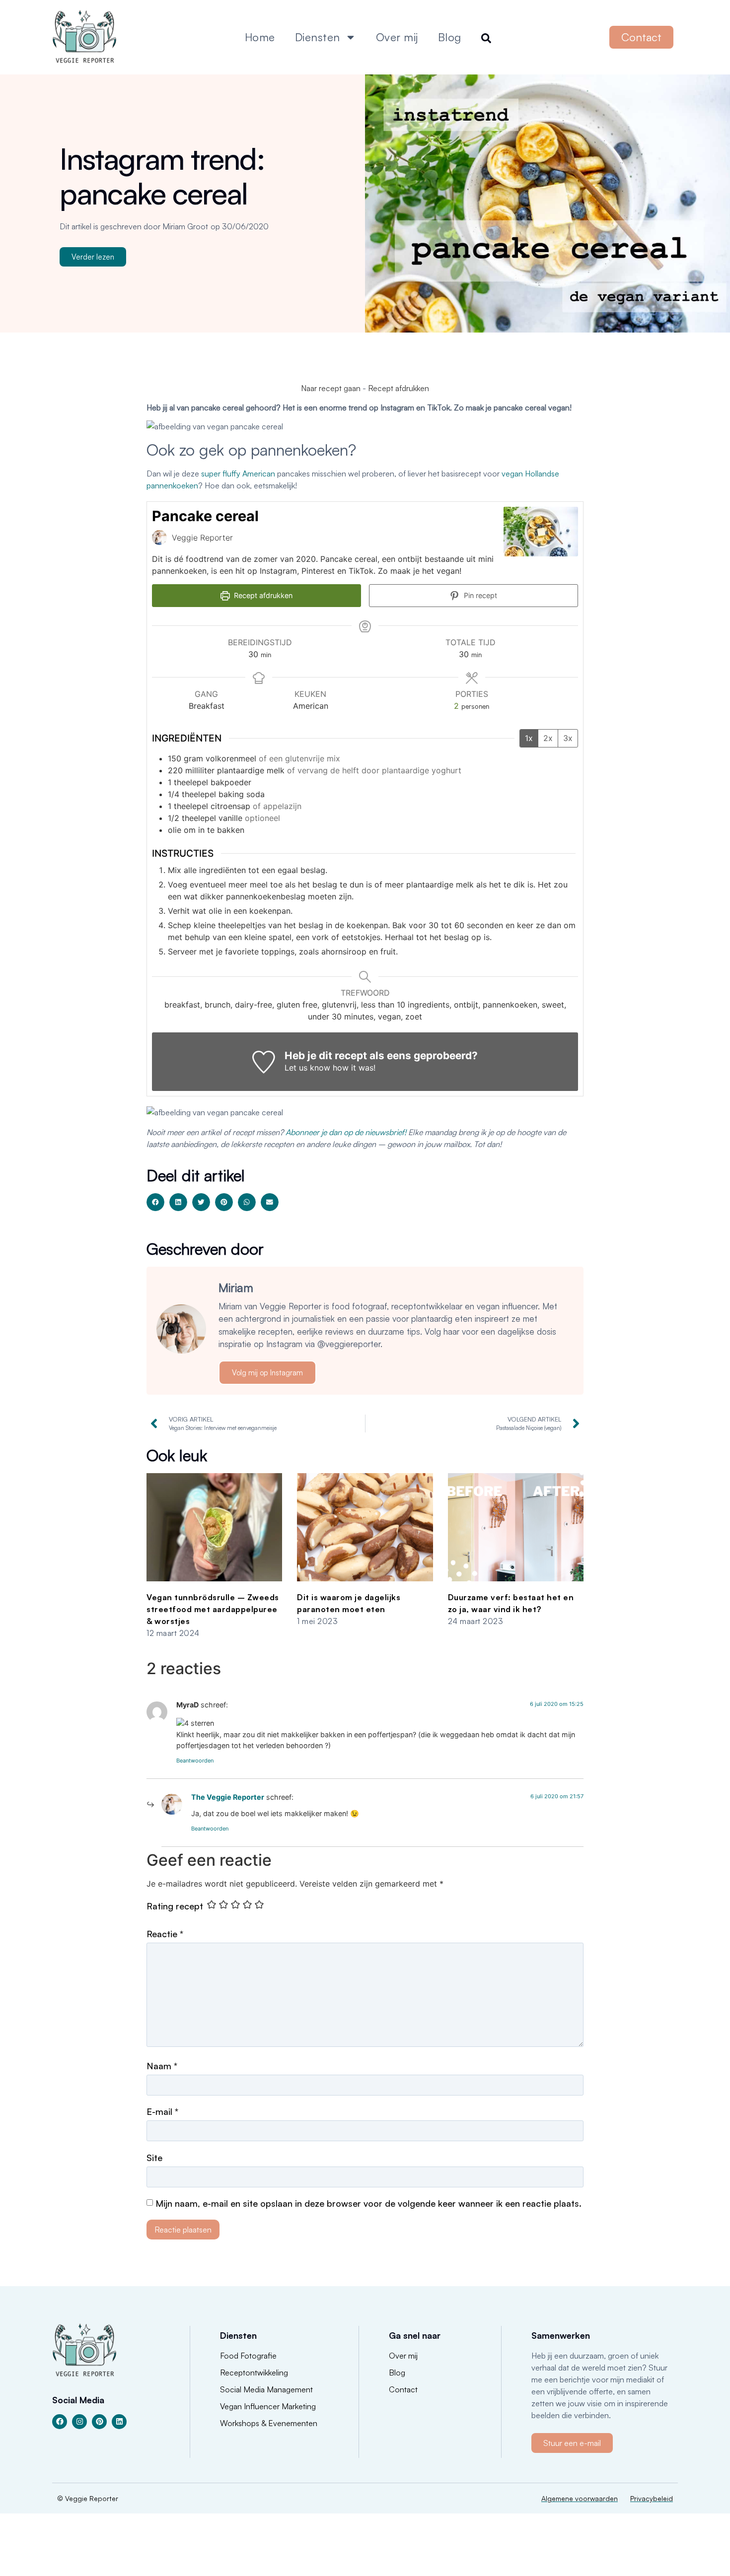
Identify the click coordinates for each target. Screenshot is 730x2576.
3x (568, 738)
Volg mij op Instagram (267, 1373)
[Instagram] (79, 2422)
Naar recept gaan (331, 388)
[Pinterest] (99, 2422)
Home (260, 37)
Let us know (307, 1068)
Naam (162, 2066)
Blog (450, 37)
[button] (155, 1202)
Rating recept (175, 1906)
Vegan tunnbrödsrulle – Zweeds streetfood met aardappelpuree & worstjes (213, 1609)
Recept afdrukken (399, 388)
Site (154, 2158)
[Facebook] (60, 2422)
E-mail (162, 2111)
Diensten (318, 37)
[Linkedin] (119, 2422)
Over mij (397, 37)
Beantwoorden (195, 1761)
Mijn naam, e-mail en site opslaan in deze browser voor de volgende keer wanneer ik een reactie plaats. (368, 2203)
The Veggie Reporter (228, 1797)
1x (529, 738)
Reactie (165, 1934)
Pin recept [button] (479, 595)
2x (548, 738)
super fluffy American (239, 474)
